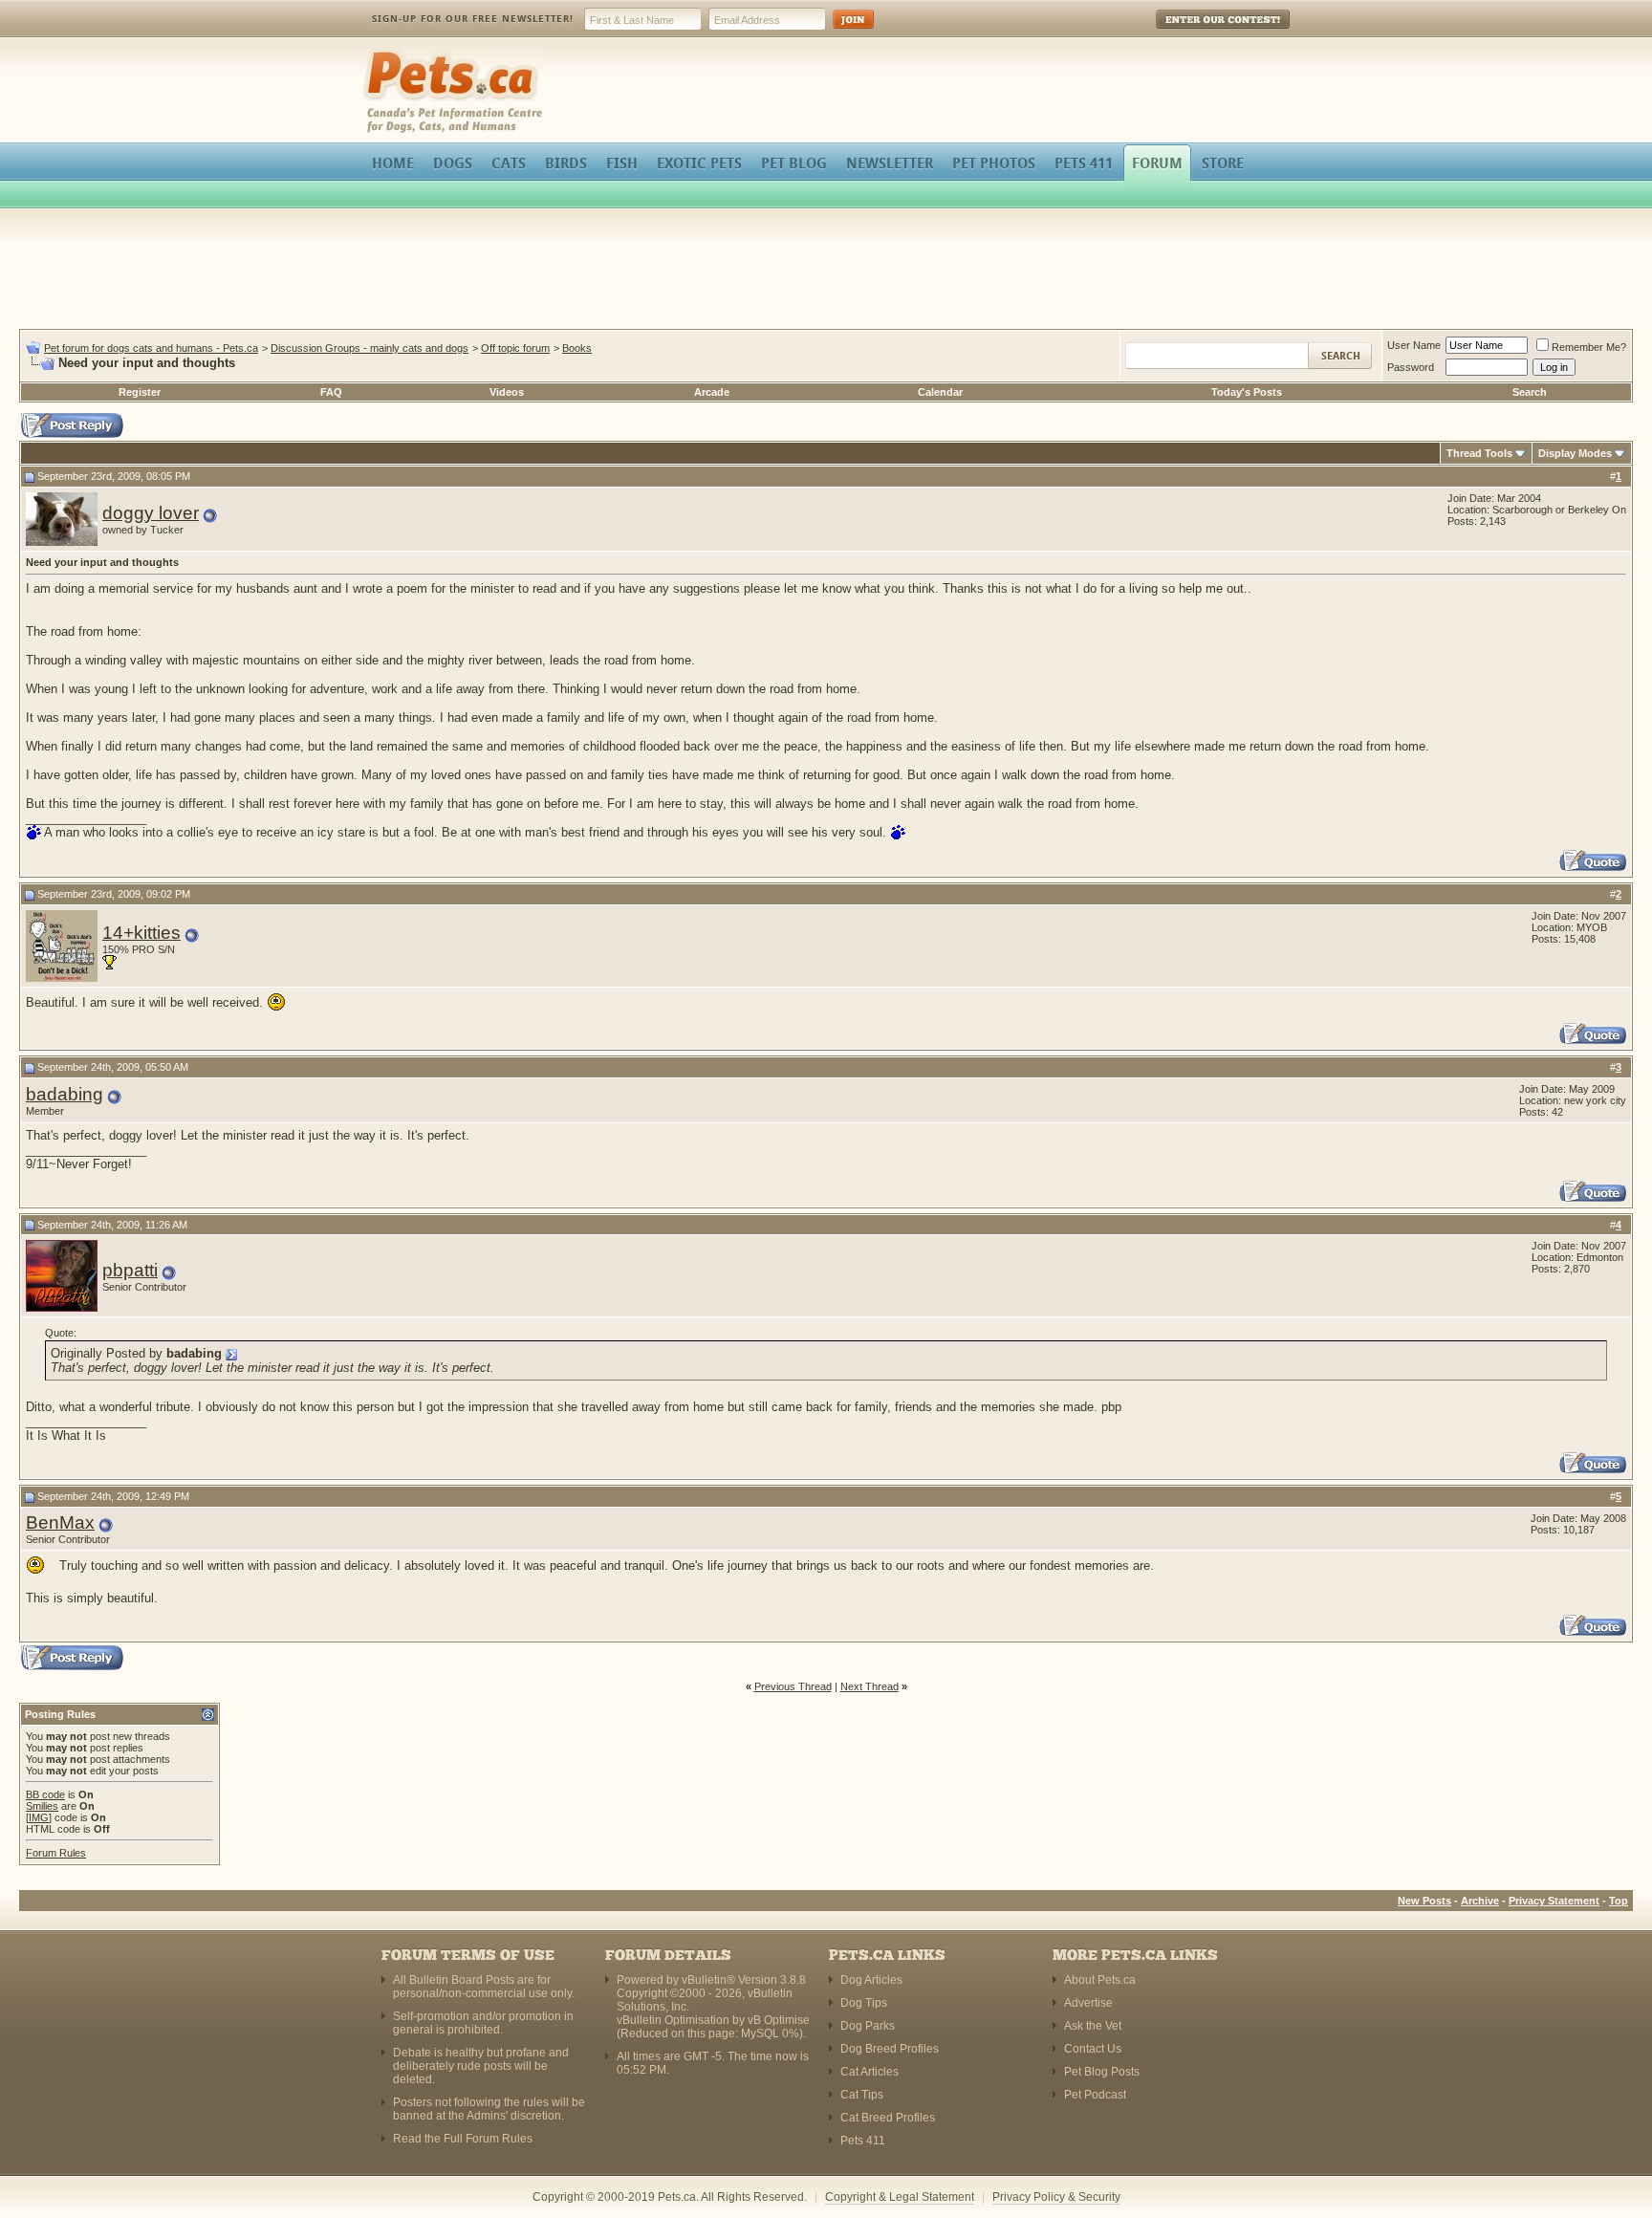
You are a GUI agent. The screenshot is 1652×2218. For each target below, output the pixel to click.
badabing (65, 1094)
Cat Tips (862, 2095)
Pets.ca (384, 53)
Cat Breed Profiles (888, 2118)
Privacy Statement (1554, 1901)
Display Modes (1575, 453)
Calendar (940, 392)
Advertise (1088, 2003)
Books (577, 348)
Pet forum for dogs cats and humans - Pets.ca (151, 348)
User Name (1414, 345)
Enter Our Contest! (1197, 33)
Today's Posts (1247, 392)
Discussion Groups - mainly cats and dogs (370, 348)
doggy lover (151, 513)
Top (1619, 1901)
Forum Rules (56, 1853)
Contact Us (1093, 2049)
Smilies (42, 1806)
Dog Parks (868, 2026)
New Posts (1424, 1901)
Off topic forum (515, 348)
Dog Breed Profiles (890, 2049)
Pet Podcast (1095, 2095)
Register (140, 392)
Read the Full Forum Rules (463, 2139)
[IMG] (39, 1817)
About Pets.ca (1100, 1980)
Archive (1480, 1901)
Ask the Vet (1093, 2026)
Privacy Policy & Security (1056, 2197)
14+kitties (141, 933)
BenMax (60, 1522)
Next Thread (869, 1686)
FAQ (331, 392)
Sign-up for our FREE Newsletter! (473, 19)
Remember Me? (1589, 347)
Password (1411, 367)
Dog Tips (864, 2003)
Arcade (712, 392)
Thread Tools (1479, 453)
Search (1530, 392)
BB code (45, 1794)
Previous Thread (793, 1686)
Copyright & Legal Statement (900, 2197)
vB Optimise (779, 2020)
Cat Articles (869, 2072)
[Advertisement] (826, 272)
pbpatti (130, 1270)
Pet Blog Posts (1102, 2072)
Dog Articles (871, 1980)
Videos (507, 392)
